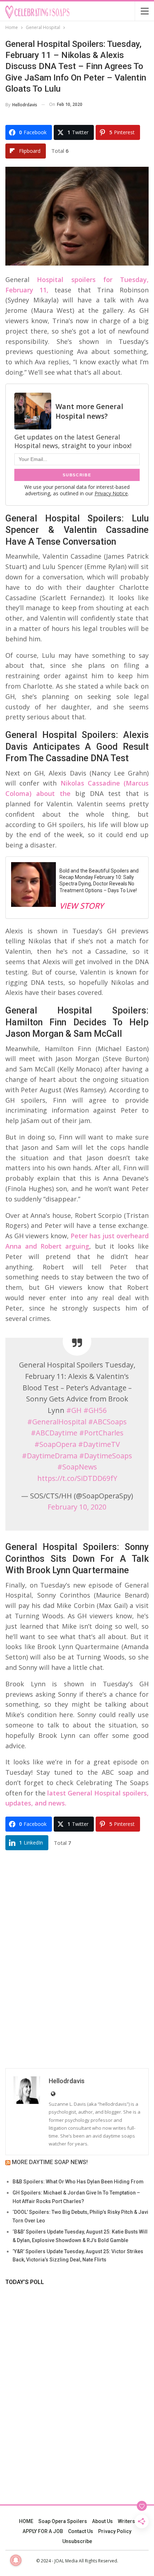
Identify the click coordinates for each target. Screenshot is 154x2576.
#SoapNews (77, 1467)
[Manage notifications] (16, 2560)
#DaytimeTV (99, 1444)
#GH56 (95, 1410)
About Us (102, 2521)
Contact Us (81, 2531)
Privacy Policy (115, 2531)
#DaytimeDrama (50, 1456)
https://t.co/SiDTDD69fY (77, 1478)
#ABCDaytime (54, 1433)
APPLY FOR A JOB (43, 2531)
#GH (74, 1410)
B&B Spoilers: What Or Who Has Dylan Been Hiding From (78, 2182)
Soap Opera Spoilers (63, 2521)
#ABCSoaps (107, 1422)
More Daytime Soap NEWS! (50, 2162)
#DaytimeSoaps (106, 1456)
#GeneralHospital (57, 1422)
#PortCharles (101, 1433)
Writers (126, 2521)
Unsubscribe (77, 2541)
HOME (26, 2521)
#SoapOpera (55, 1444)
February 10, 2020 (77, 1507)
